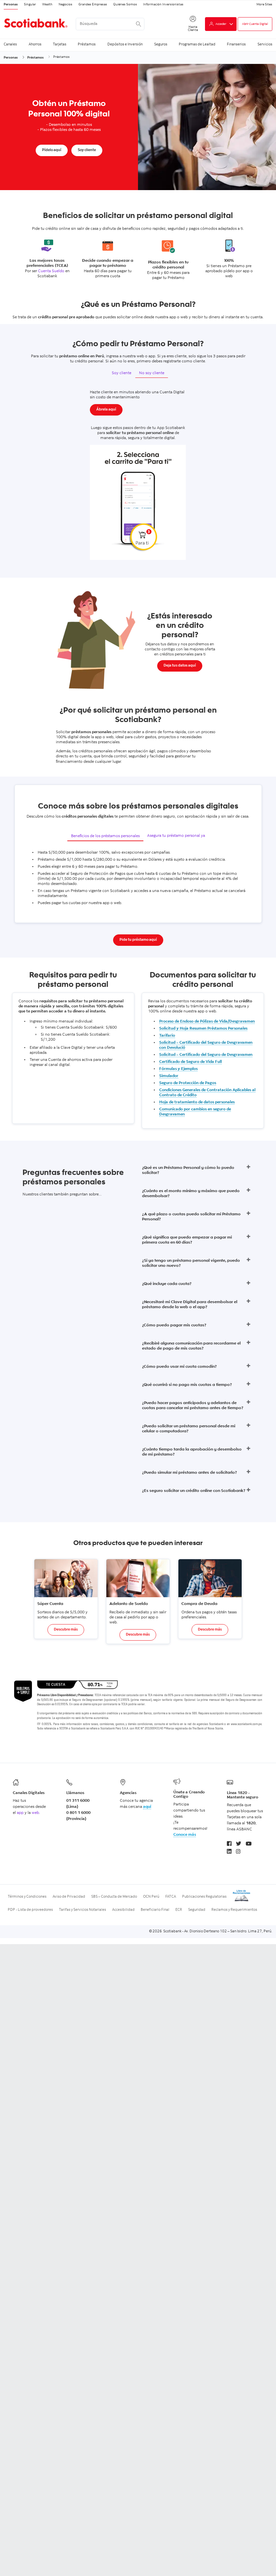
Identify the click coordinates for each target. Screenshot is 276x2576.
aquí (147, 1807)
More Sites (264, 5)
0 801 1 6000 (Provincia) (78, 1816)
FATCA (171, 1897)
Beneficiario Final (155, 1910)
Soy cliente (87, 150)
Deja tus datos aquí (180, 666)
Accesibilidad (123, 1910)
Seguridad (197, 1910)
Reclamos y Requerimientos (234, 1910)
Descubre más (66, 1630)
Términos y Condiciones (27, 1897)
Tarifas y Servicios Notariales (82, 1910)
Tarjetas (60, 44)
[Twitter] (239, 1844)
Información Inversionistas (163, 5)
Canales (10, 44)
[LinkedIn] (229, 1852)
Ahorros (35, 44)
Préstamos (87, 44)
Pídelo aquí (52, 150)
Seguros (161, 44)
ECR (179, 1910)
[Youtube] (249, 1844)
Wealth (47, 5)
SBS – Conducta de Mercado (114, 1897)
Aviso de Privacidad (69, 1897)
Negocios (65, 5)
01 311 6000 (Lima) (78, 1804)
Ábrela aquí (106, 410)
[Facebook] (229, 1844)
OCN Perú (151, 1897)
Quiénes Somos (125, 5)
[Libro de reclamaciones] (242, 1901)
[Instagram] (238, 1852)
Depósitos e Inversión (125, 44)
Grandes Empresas (93, 5)
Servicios (265, 44)
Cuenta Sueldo (52, 271)
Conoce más (185, 1835)
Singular (30, 5)
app (20, 1813)
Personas (11, 5)
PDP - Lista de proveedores (30, 1910)
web (35, 1813)
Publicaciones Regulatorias (204, 1897)
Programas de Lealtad (197, 44)
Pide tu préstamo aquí (138, 940)
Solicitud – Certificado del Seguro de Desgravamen (206, 1055)
